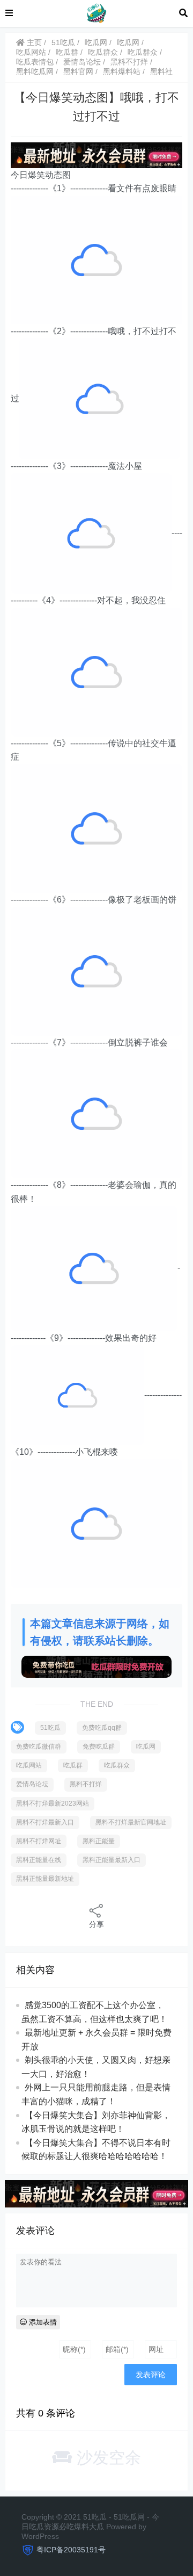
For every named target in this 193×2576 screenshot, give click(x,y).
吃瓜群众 (103, 52)
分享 (96, 1924)
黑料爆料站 (122, 71)
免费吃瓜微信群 (39, 1747)
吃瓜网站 (31, 52)
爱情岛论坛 (82, 62)
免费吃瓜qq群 (102, 1728)
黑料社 (161, 71)
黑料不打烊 (129, 62)
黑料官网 (78, 71)
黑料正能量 (99, 1841)
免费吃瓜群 (99, 1747)
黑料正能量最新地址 (45, 1879)
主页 (33, 42)
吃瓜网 (96, 42)
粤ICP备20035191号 (71, 2550)
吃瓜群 (67, 52)
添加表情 (42, 2322)
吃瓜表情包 (35, 62)
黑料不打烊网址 (39, 1841)
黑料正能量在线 (39, 1860)
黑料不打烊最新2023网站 (53, 1803)
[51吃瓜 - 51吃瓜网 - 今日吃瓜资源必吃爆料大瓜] (96, 13)
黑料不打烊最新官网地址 (131, 1822)
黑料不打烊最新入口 (45, 1822)
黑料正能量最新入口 (112, 1860)
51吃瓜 (63, 42)
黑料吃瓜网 (35, 71)
